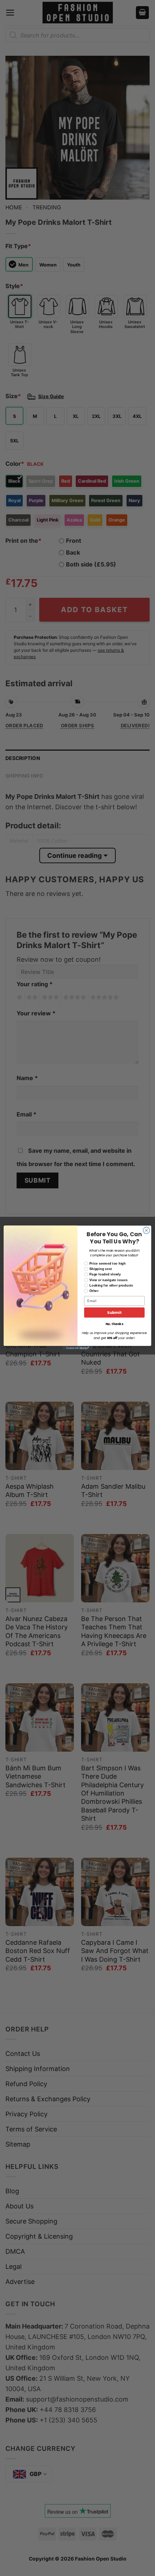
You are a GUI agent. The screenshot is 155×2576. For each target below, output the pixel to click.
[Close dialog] (146, 1230)
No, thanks (114, 1324)
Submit (114, 1313)
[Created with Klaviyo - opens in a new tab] (77, 1348)
